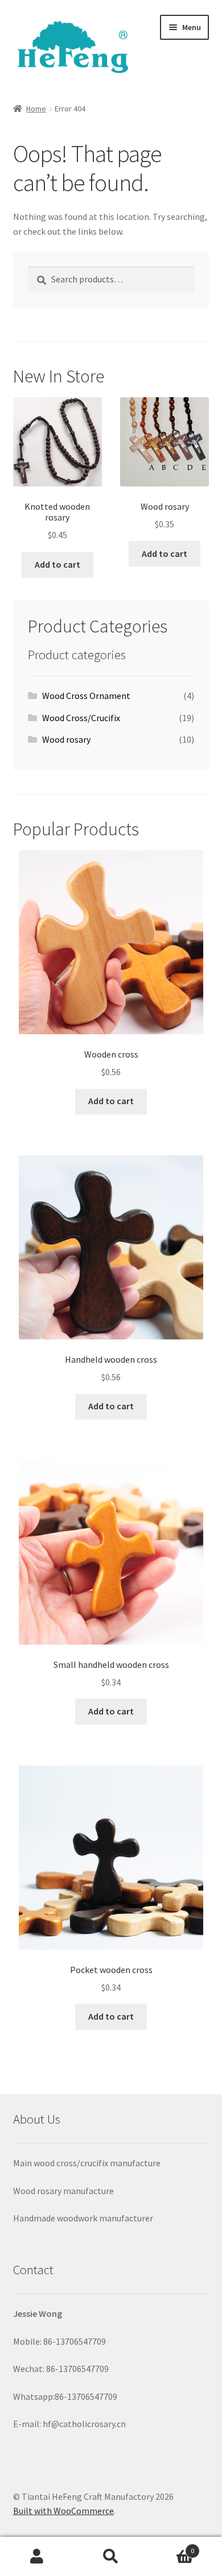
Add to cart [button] (57, 564)
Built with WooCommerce (63, 2511)
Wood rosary (66, 739)
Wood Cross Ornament (86, 696)
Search (111, 2557)
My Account (37, 2557)
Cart (171, 2547)
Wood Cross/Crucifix (81, 718)
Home (36, 109)
